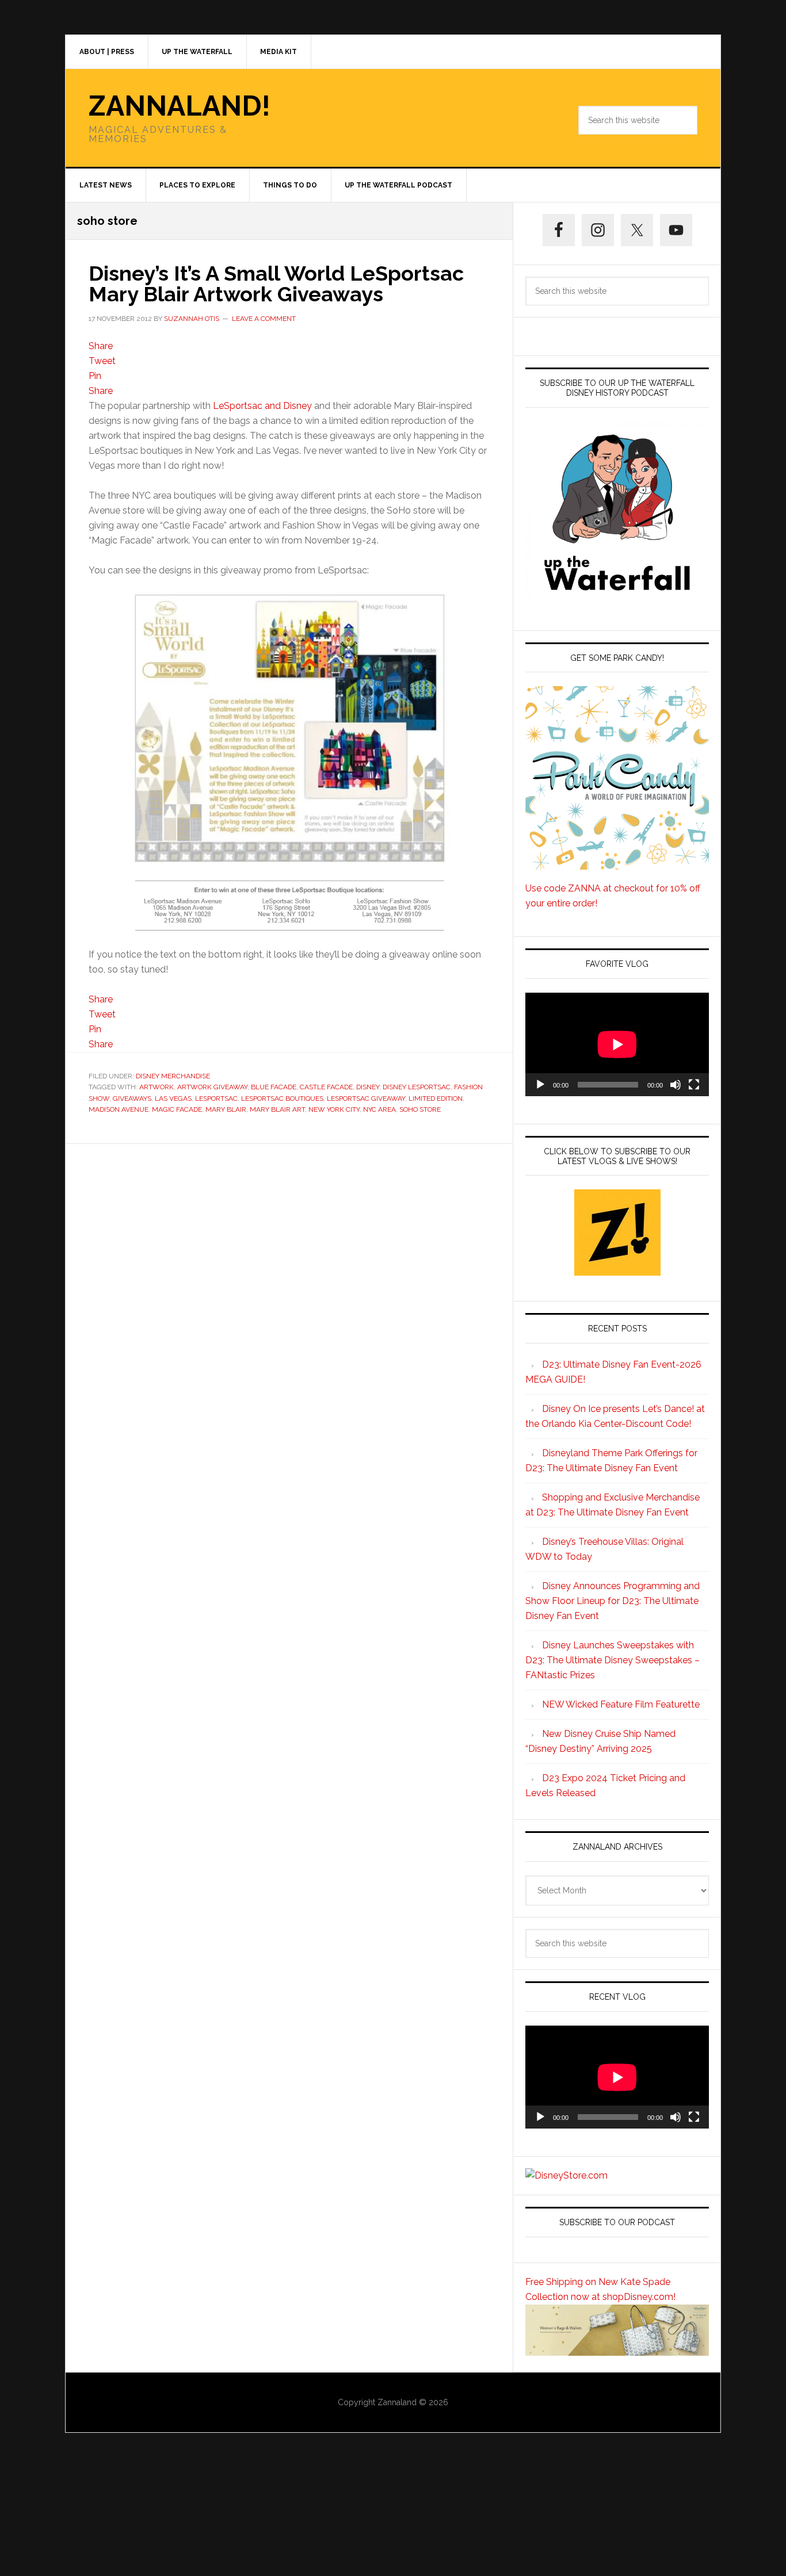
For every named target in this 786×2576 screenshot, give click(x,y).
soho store (420, 1109)
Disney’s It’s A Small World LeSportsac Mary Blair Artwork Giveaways (276, 284)
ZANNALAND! (180, 106)
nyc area (379, 1109)
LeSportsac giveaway (366, 1098)
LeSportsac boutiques (282, 1098)
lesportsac (216, 1098)
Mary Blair (226, 1109)
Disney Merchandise (173, 1076)
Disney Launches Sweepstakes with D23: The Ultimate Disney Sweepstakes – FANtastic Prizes (613, 1660)
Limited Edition (436, 1098)
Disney (368, 1087)
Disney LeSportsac (417, 1087)
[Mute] (676, 1085)
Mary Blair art (277, 1109)
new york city (334, 1109)
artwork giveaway (212, 1087)
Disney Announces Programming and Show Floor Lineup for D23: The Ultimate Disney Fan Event (613, 1601)
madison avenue (119, 1109)
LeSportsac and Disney (262, 406)
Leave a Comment (264, 319)
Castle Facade (326, 1087)
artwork (157, 1087)
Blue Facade (274, 1087)
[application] (617, 1044)
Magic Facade (177, 1109)
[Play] (540, 1085)
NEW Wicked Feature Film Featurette (621, 1704)
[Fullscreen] (694, 1085)
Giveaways (132, 1098)
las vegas (173, 1098)
